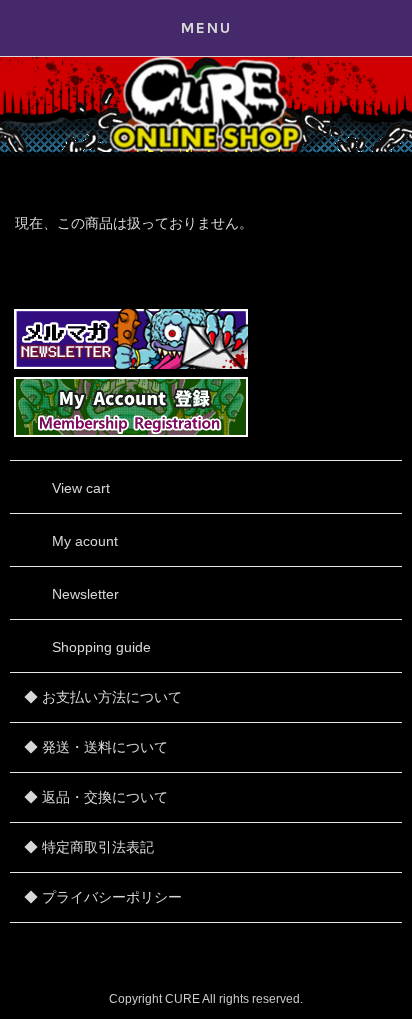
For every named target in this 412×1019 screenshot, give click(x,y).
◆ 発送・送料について (96, 747)
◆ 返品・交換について (96, 797)
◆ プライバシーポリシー (103, 897)
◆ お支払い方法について (103, 697)
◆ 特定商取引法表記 (89, 847)
